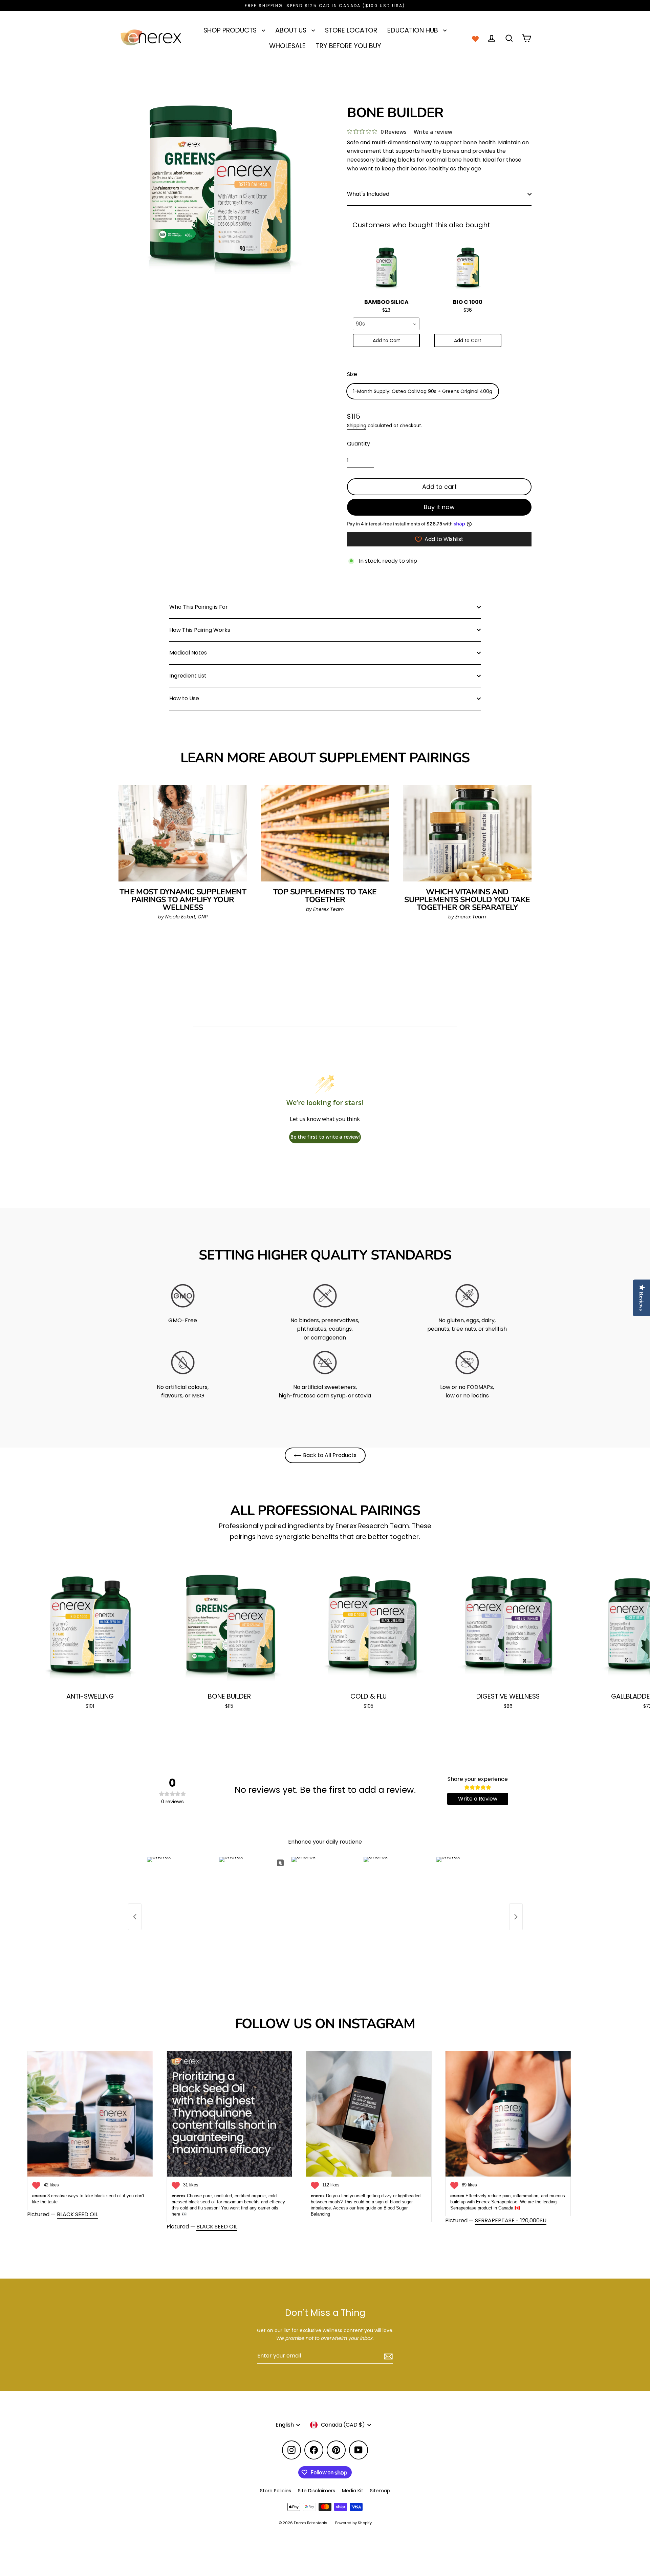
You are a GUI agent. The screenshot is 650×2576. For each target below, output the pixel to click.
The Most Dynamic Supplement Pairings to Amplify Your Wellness (183, 900)
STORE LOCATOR (351, 30)
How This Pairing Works (200, 630)
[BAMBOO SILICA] (386, 269)
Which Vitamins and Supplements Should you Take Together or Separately (467, 900)
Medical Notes (188, 653)
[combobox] (386, 324)
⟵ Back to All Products (325, 1455)
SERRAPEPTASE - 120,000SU (511, 2220)
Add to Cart (386, 341)
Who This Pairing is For (199, 607)
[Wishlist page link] (475, 38)
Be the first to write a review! (325, 1137)
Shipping (357, 426)
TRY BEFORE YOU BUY (349, 46)
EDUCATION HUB (414, 30)
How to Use (184, 698)
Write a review (433, 132)
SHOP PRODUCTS (231, 30)
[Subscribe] (387, 2356)
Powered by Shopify (353, 2523)
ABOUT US (292, 30)
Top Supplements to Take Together (325, 896)
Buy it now (439, 507)
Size (352, 375)
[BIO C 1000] (468, 269)
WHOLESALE (287, 46)
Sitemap (380, 2491)
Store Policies (276, 2491)
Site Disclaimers (317, 2491)
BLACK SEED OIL (77, 2214)
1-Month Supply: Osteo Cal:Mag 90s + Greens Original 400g (423, 391)
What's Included (368, 194)
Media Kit (353, 2491)
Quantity (359, 444)
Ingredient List (188, 676)
